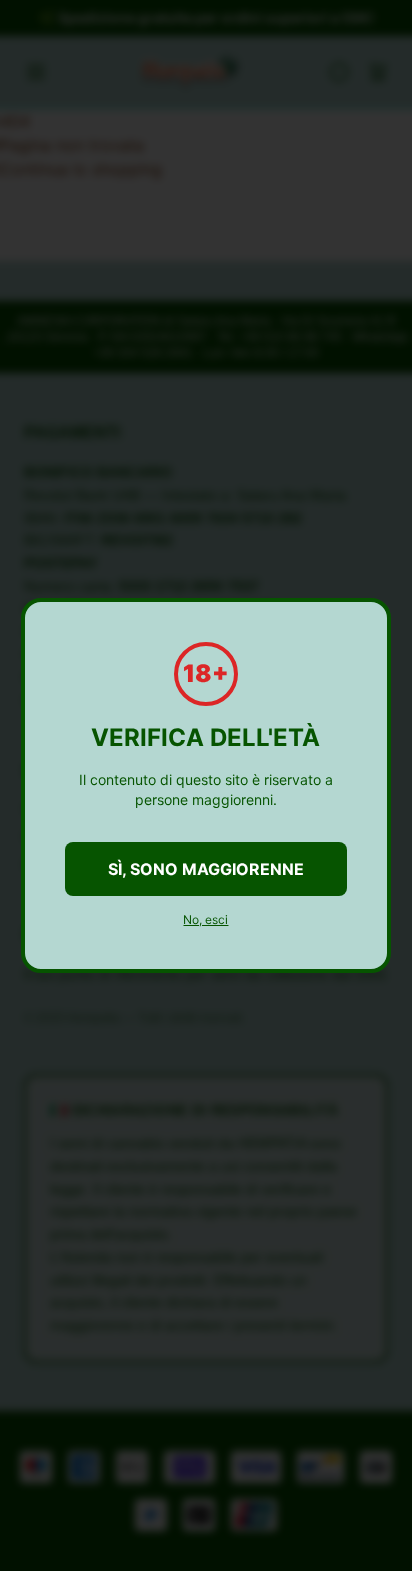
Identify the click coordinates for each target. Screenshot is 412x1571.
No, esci (205, 919)
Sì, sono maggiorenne (206, 869)
